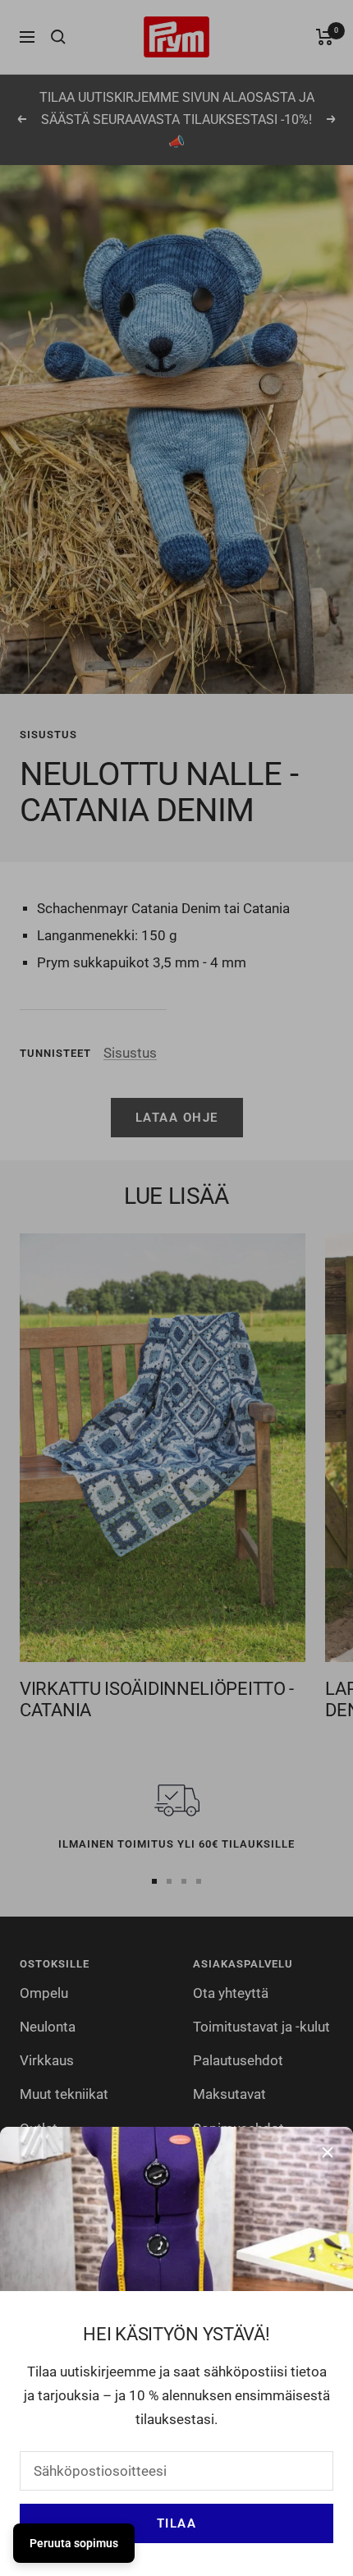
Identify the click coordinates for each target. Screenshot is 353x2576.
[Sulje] (328, 2152)
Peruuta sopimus (74, 2543)
